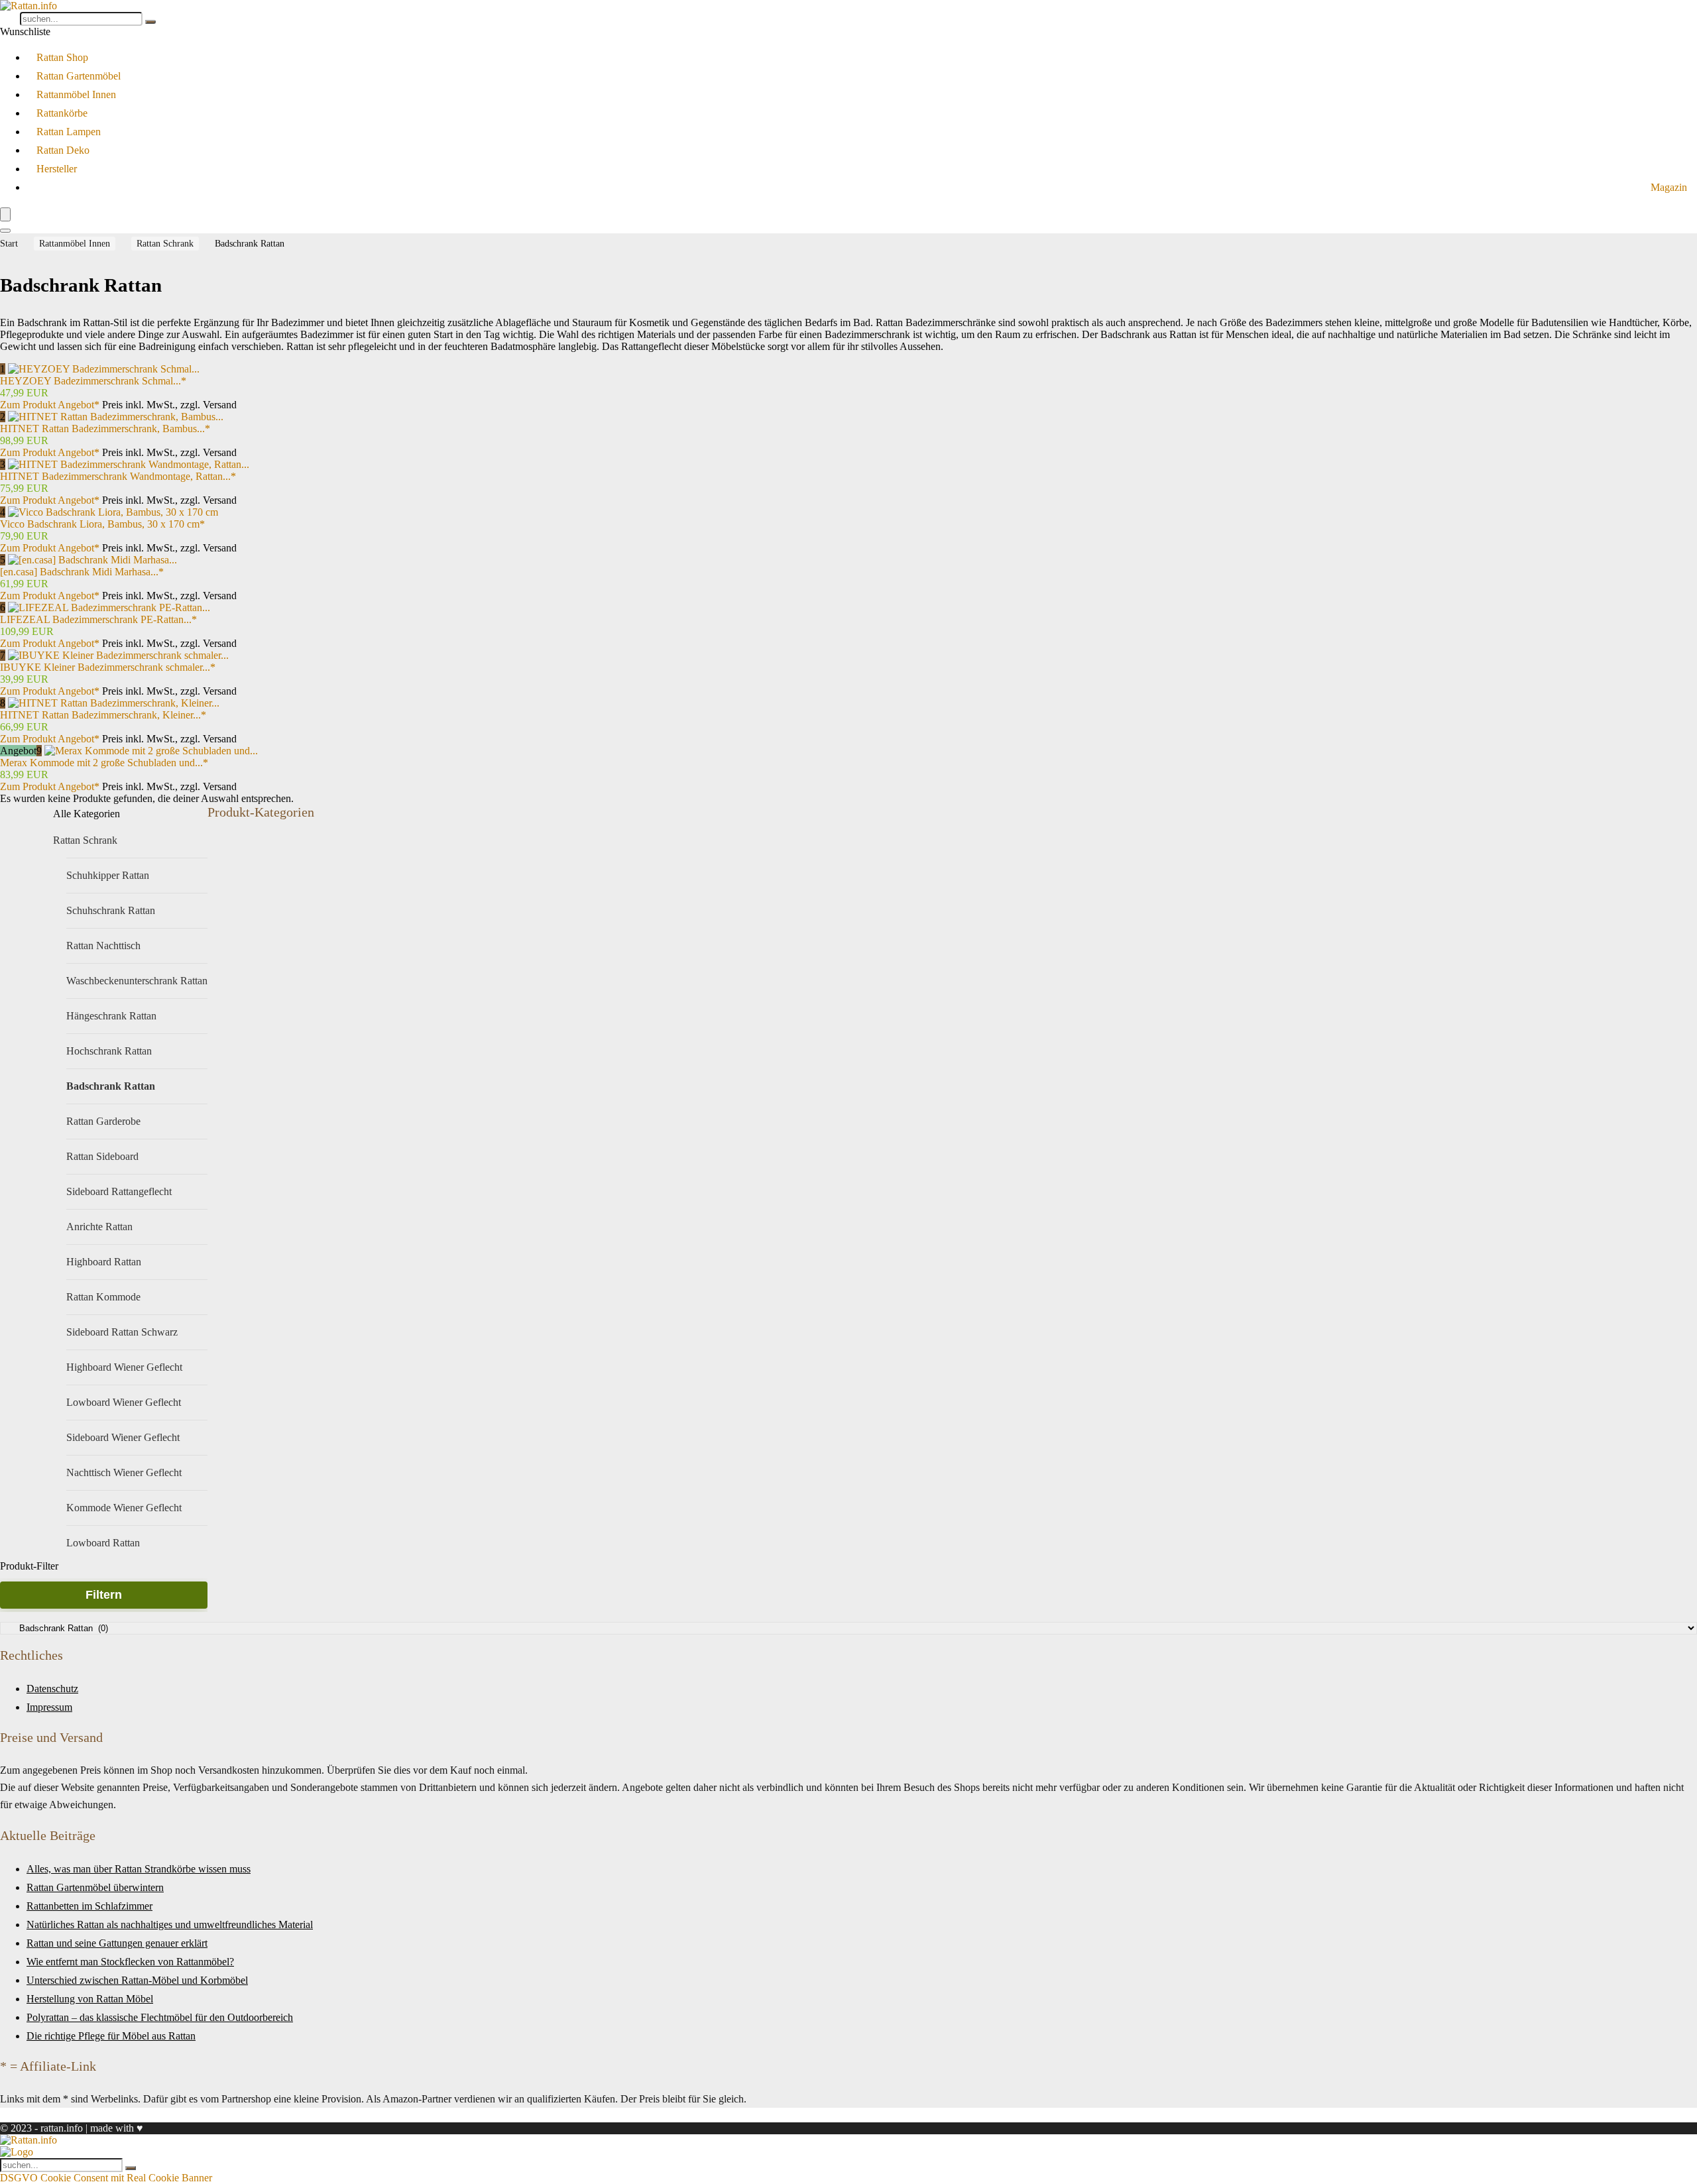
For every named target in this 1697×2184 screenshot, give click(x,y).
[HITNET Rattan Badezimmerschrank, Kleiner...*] (114, 703)
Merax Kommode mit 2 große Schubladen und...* (104, 763)
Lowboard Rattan (103, 1543)
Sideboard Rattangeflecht (119, 1191)
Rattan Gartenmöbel (79, 76)
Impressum (49, 1707)
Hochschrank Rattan (109, 1051)
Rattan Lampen (69, 132)
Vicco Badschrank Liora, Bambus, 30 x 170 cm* (102, 524)
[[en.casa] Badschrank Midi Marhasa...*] (92, 560)
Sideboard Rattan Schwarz (122, 1332)
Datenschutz (52, 1689)
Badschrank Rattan (111, 1086)
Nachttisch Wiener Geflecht (124, 1472)
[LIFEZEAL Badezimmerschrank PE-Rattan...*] (109, 607)
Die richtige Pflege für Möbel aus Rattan (111, 2036)
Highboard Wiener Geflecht (124, 1367)
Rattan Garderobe (103, 1121)
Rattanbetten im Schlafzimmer (89, 1906)
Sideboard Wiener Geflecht (123, 1437)
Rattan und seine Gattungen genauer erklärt (117, 1943)
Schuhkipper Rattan (108, 875)
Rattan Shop (62, 57)
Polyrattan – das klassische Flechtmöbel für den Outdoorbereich (160, 2017)
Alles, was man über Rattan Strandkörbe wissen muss (139, 1869)
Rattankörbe (62, 113)
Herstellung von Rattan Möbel (90, 1999)
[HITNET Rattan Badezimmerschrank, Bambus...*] (116, 417)
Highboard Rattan (104, 1262)
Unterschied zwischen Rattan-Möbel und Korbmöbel (137, 1980)
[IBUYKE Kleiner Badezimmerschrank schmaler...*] (118, 655)
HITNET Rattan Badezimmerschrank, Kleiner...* (103, 715)
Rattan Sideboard (102, 1156)
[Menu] (5, 214)
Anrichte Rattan (99, 1227)
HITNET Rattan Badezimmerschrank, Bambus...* (105, 429)
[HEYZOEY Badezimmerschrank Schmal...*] (104, 369)
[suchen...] (150, 22)
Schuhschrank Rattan (111, 910)
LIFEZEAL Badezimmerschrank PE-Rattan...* (98, 619)
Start (9, 244)
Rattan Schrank (165, 244)
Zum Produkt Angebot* (50, 405)
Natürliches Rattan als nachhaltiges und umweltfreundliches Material (170, 1925)
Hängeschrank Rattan (111, 1016)
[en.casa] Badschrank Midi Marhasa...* (82, 572)
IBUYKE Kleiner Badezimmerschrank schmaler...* (108, 667)
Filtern (104, 1595)
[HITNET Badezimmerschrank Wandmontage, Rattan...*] (129, 464)
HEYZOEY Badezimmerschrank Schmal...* (93, 381)
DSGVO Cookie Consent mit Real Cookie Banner (106, 2178)
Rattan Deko (63, 150)
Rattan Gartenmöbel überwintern (95, 1887)
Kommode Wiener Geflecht (124, 1508)
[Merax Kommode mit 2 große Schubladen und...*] (151, 751)
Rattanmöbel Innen (76, 94)
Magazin (1669, 187)
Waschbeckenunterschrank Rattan (137, 981)
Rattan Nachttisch (103, 946)
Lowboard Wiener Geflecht (124, 1402)
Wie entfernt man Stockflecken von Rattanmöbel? (130, 1962)
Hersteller (57, 169)
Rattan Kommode (103, 1297)
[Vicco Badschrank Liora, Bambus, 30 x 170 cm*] (113, 512)
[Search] (5, 231)
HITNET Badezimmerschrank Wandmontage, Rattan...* (118, 476)
